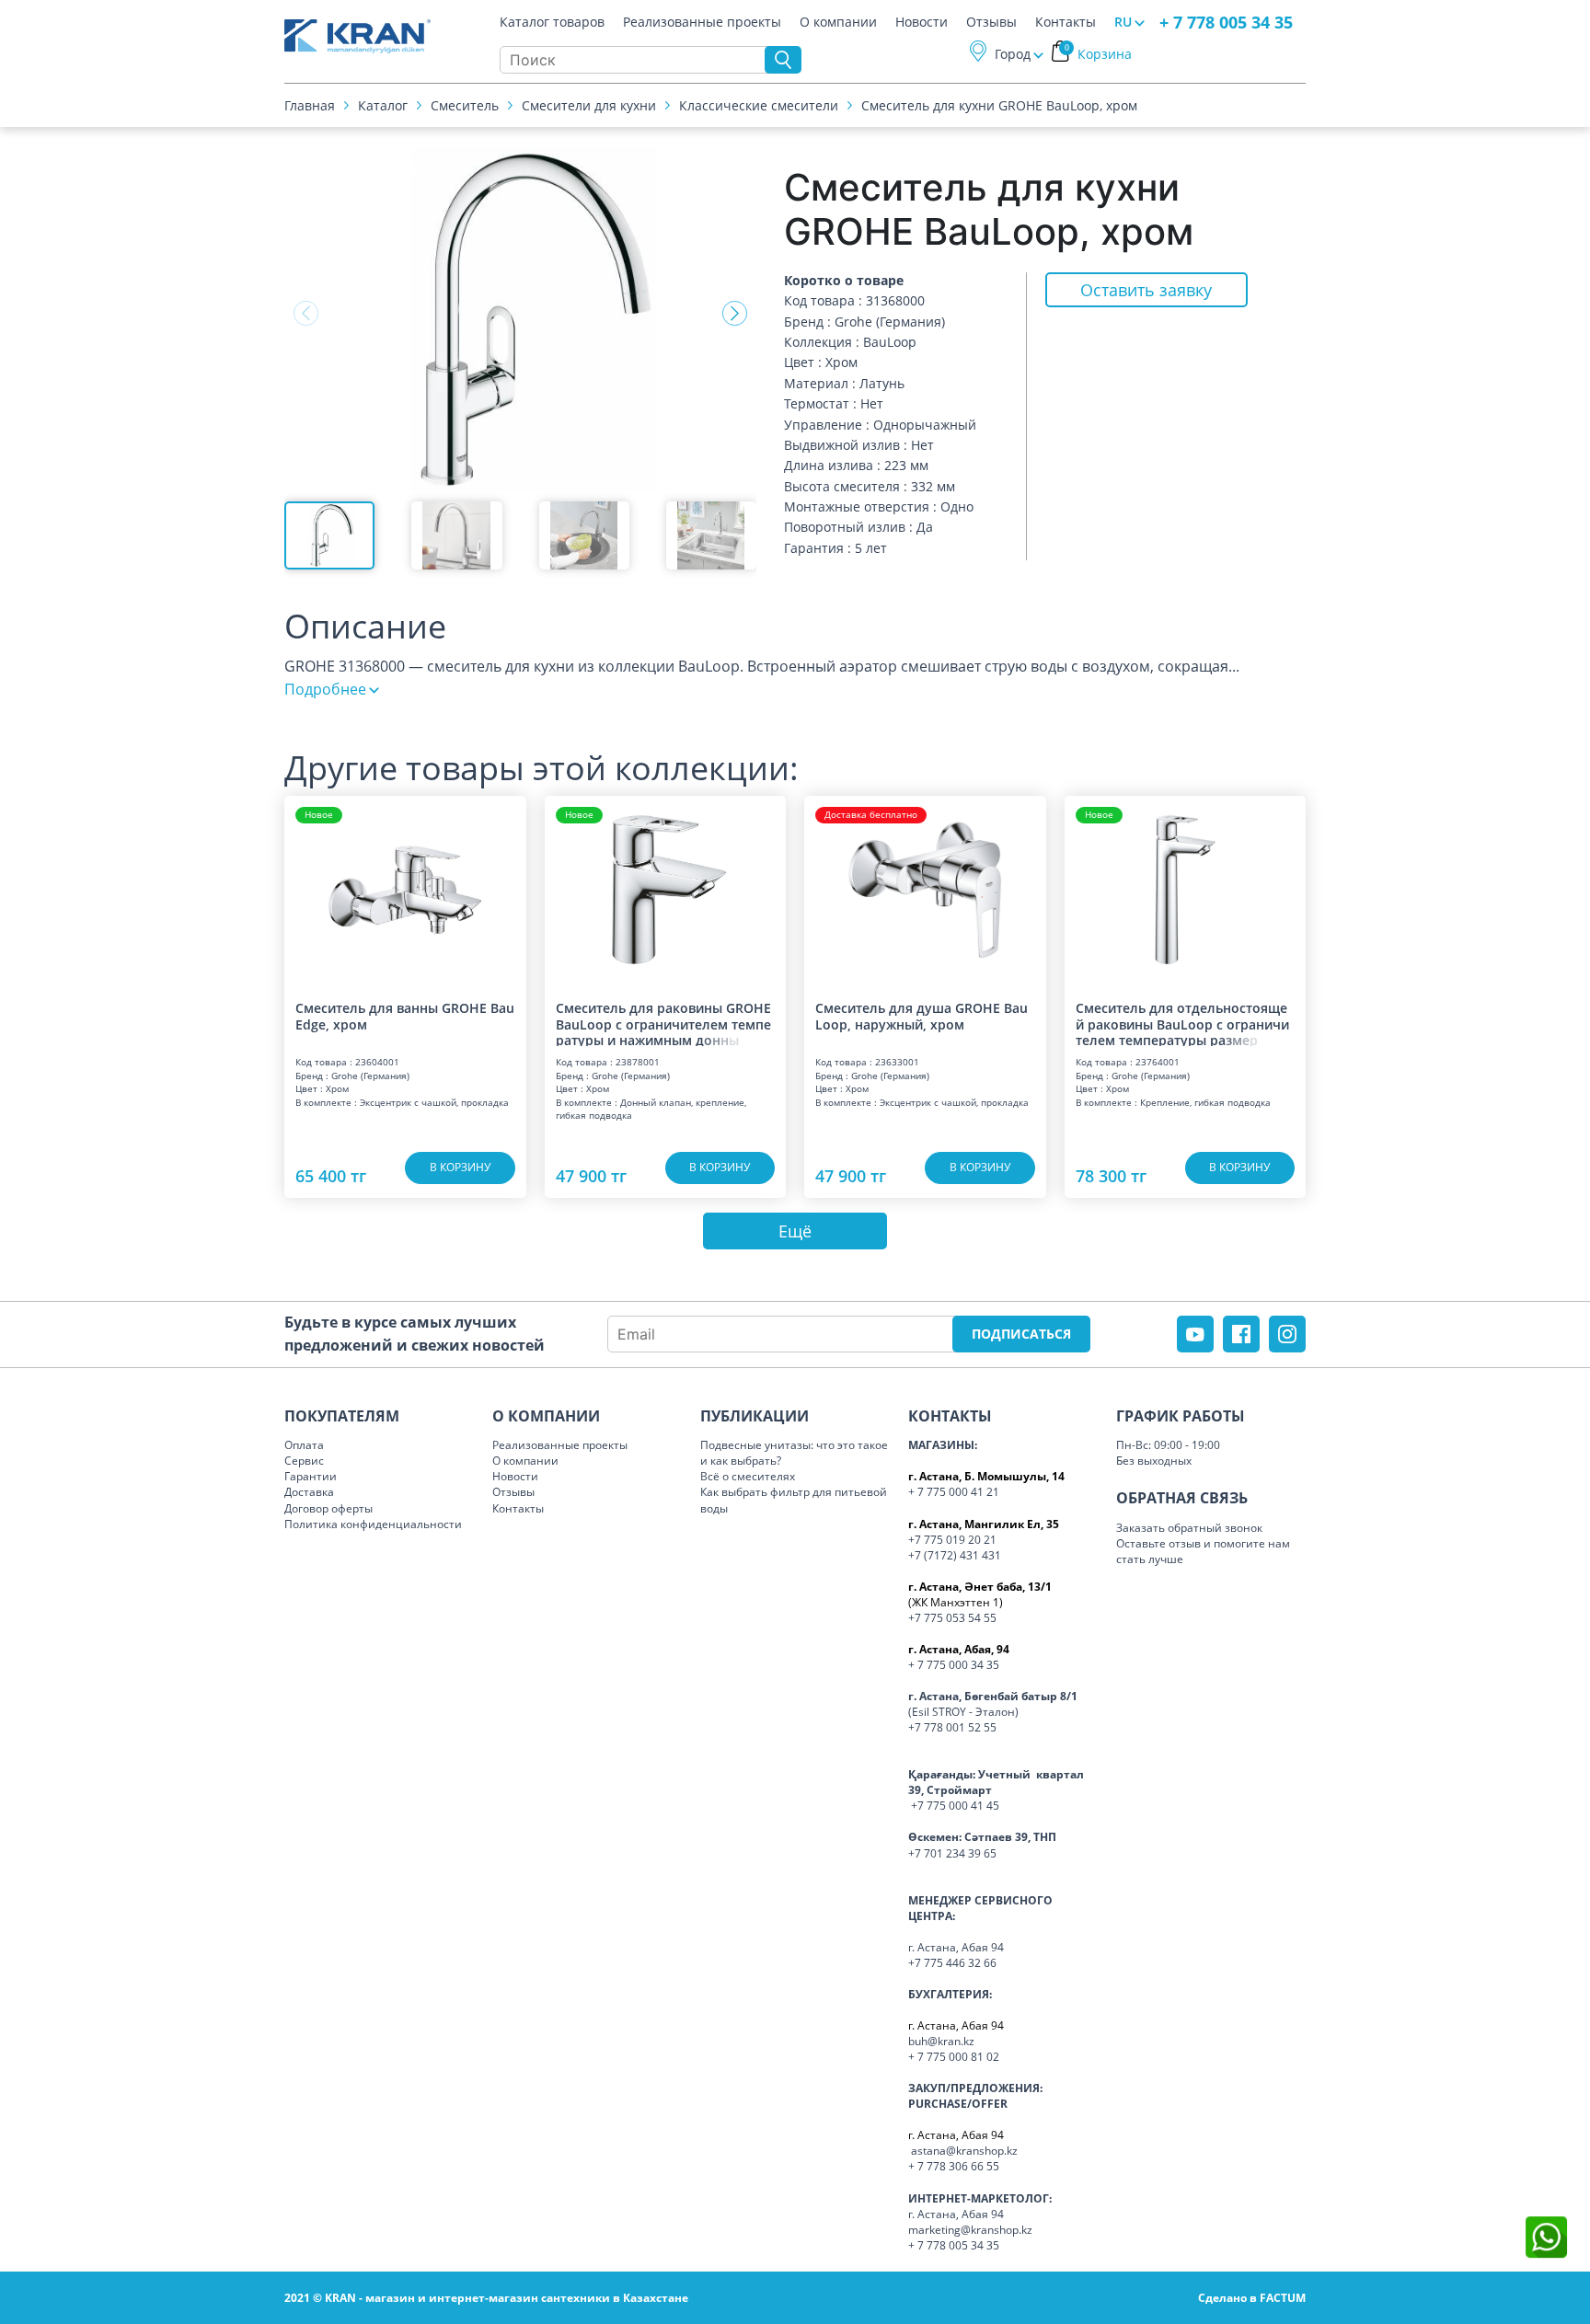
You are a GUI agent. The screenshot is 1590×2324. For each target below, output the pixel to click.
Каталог (383, 105)
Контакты (1066, 22)
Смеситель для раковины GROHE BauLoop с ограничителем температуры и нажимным (663, 1023)
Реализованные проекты (702, 22)
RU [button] (1123, 22)
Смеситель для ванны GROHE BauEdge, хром (405, 1016)
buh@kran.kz (941, 2041)
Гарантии (311, 1476)
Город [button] (1013, 54)
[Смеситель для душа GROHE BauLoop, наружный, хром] (925, 890)
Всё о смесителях (748, 1476)
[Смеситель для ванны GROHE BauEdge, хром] (405, 890)
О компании (838, 22)
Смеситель (465, 105)
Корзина (1099, 54)
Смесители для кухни (589, 105)
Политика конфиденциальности (373, 1524)
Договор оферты (328, 1508)
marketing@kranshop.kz (970, 2230)
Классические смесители (759, 105)
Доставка (309, 1492)
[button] (735, 314)
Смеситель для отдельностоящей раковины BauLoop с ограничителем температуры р (1182, 1023)
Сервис (304, 1461)
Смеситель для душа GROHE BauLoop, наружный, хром (922, 1016)
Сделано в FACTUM (1252, 2298)
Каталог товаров (552, 22)
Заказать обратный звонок (1189, 1528)
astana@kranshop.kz (964, 2151)
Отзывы (991, 22)
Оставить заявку (1146, 290)
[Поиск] (783, 60)
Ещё (795, 1231)
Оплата (304, 1445)
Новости (922, 22)
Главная (310, 105)
